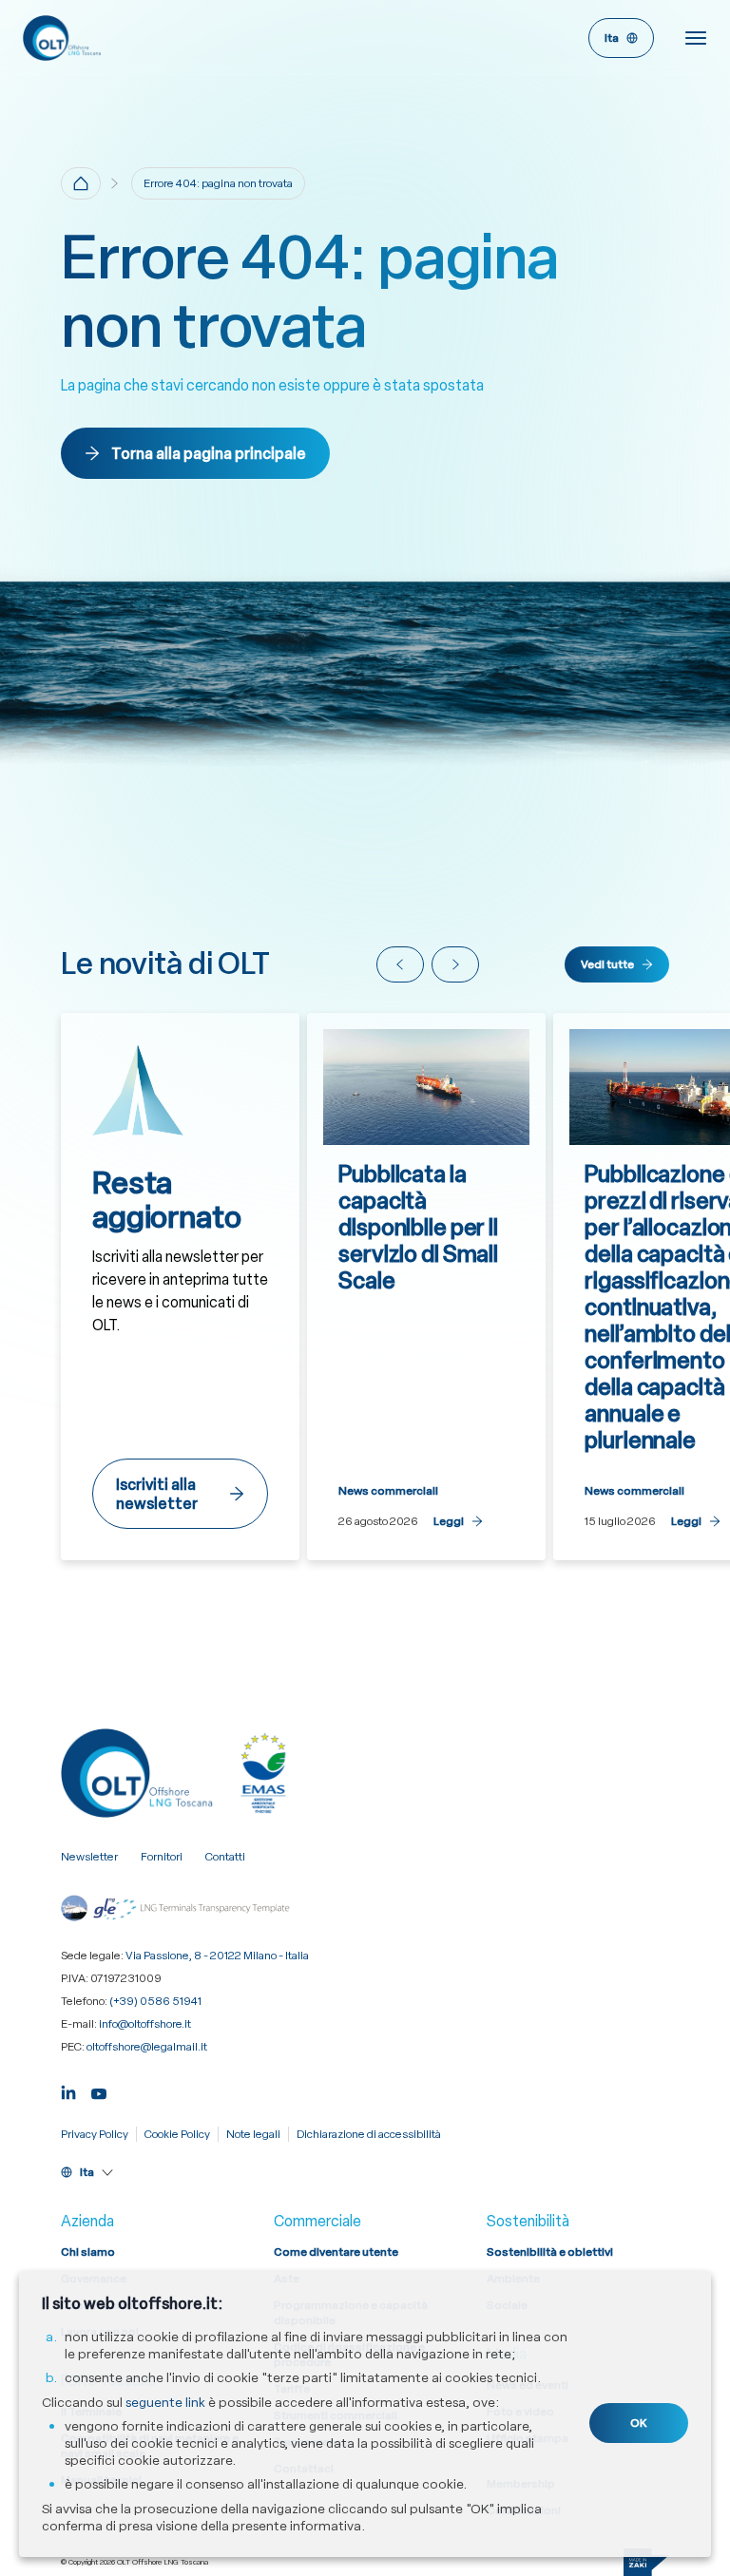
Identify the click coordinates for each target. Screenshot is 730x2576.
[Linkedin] (68, 2092)
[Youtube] (99, 2092)
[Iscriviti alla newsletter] (180, 1287)
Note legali (253, 2134)
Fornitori (162, 1857)
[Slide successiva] (455, 964)
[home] (81, 183)
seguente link (165, 2402)
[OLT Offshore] (194, 38)
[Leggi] (426, 1287)
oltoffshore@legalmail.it (147, 2047)
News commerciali (388, 1491)
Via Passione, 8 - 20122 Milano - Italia (217, 1956)
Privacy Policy (95, 2134)
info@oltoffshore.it (145, 2024)
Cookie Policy (177, 2134)
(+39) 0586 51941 (155, 2001)
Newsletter (89, 1857)
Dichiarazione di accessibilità (369, 2134)
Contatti (225, 1857)
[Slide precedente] (400, 964)
